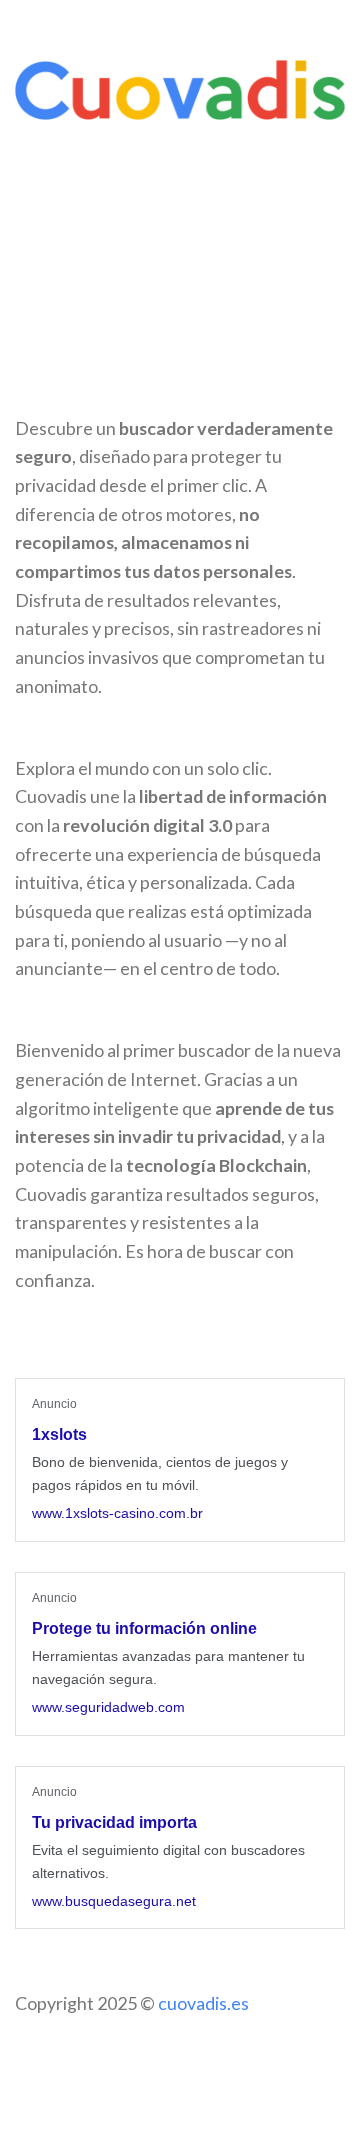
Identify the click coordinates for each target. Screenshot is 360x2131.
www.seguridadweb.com (108, 1707)
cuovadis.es (203, 2003)
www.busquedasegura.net (114, 1901)
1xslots (59, 1434)
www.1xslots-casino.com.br (117, 1513)
